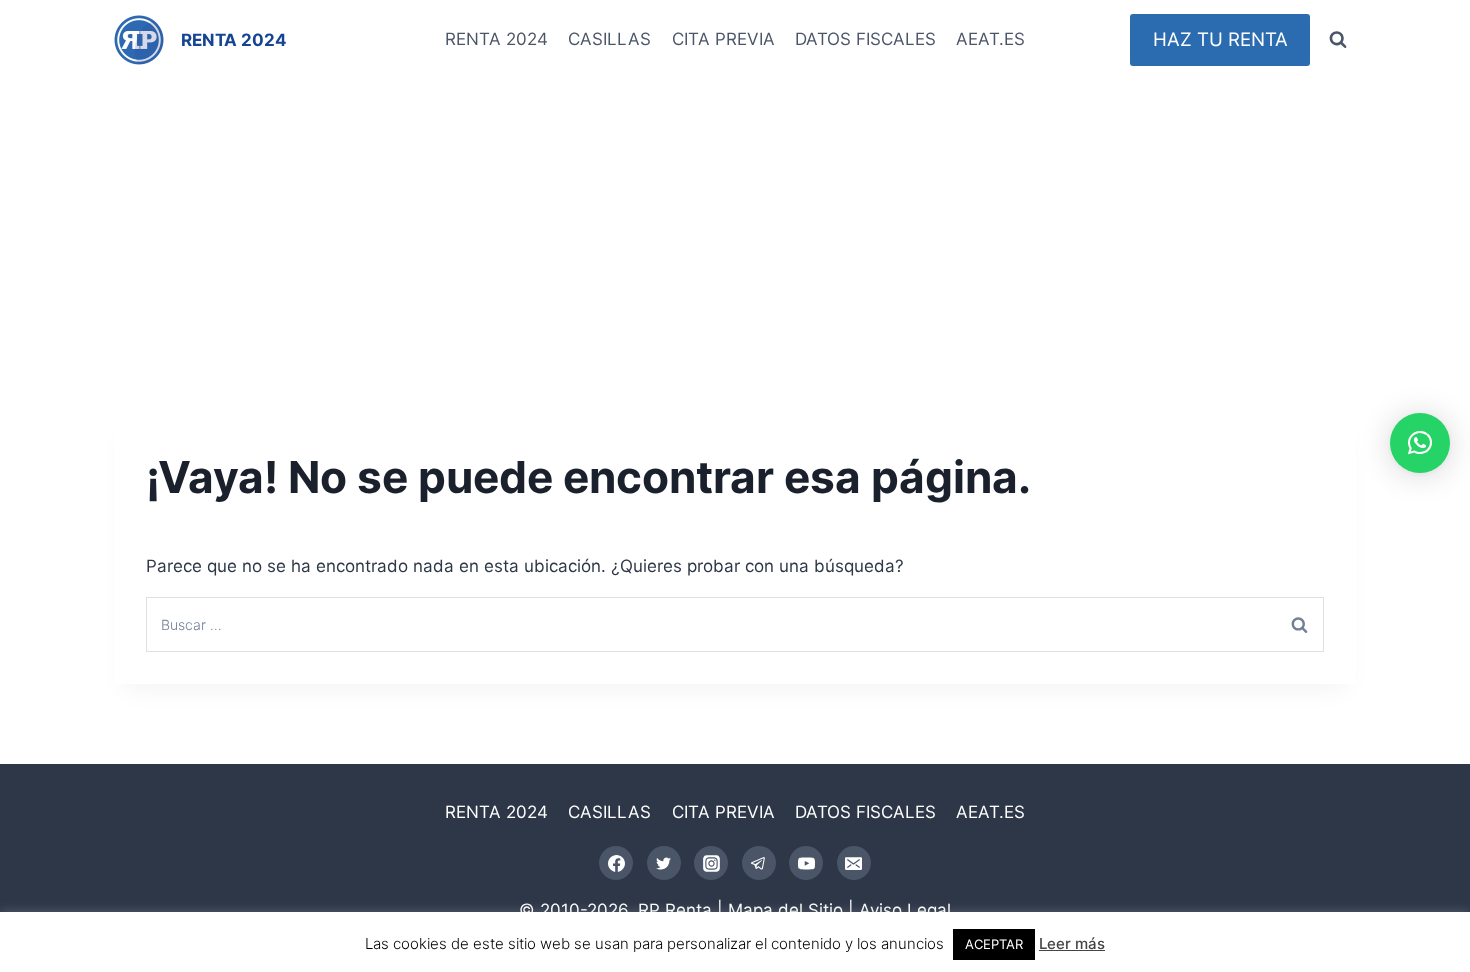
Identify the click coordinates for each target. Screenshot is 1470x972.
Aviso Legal (905, 910)
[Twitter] (664, 863)
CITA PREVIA (723, 39)
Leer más (1072, 943)
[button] (1420, 443)
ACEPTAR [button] (994, 944)
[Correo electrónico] (854, 863)
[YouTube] (806, 863)
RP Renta (675, 910)
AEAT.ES (990, 39)
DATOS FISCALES (865, 39)
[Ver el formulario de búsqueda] (1338, 40)
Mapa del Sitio (785, 910)
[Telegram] (759, 863)
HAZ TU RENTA (1220, 39)
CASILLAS (609, 39)
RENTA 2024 (496, 39)
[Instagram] (711, 863)
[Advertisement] (735, 230)
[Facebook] (616, 863)
